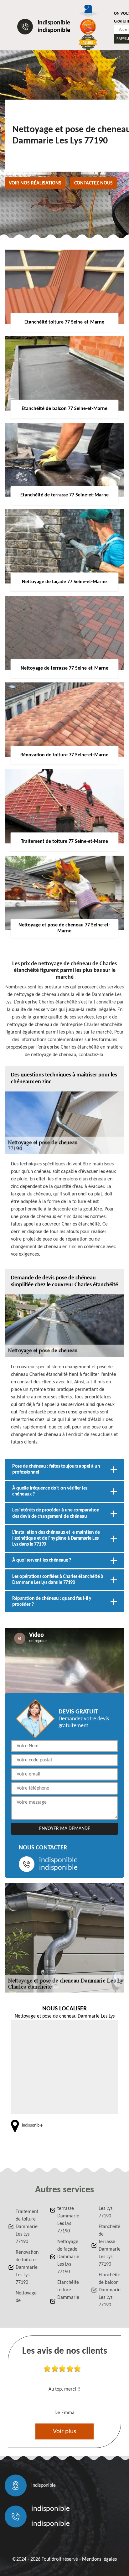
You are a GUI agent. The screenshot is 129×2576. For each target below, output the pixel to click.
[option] (64, 2392)
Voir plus (64, 2431)
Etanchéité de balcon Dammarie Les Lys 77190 (110, 2290)
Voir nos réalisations (35, 183)
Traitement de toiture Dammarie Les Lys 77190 (27, 2227)
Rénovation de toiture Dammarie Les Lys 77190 (27, 2268)
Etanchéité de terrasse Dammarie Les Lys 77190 (110, 2246)
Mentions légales (99, 2559)
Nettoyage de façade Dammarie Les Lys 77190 (68, 2257)
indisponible (54, 23)
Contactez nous (93, 183)
